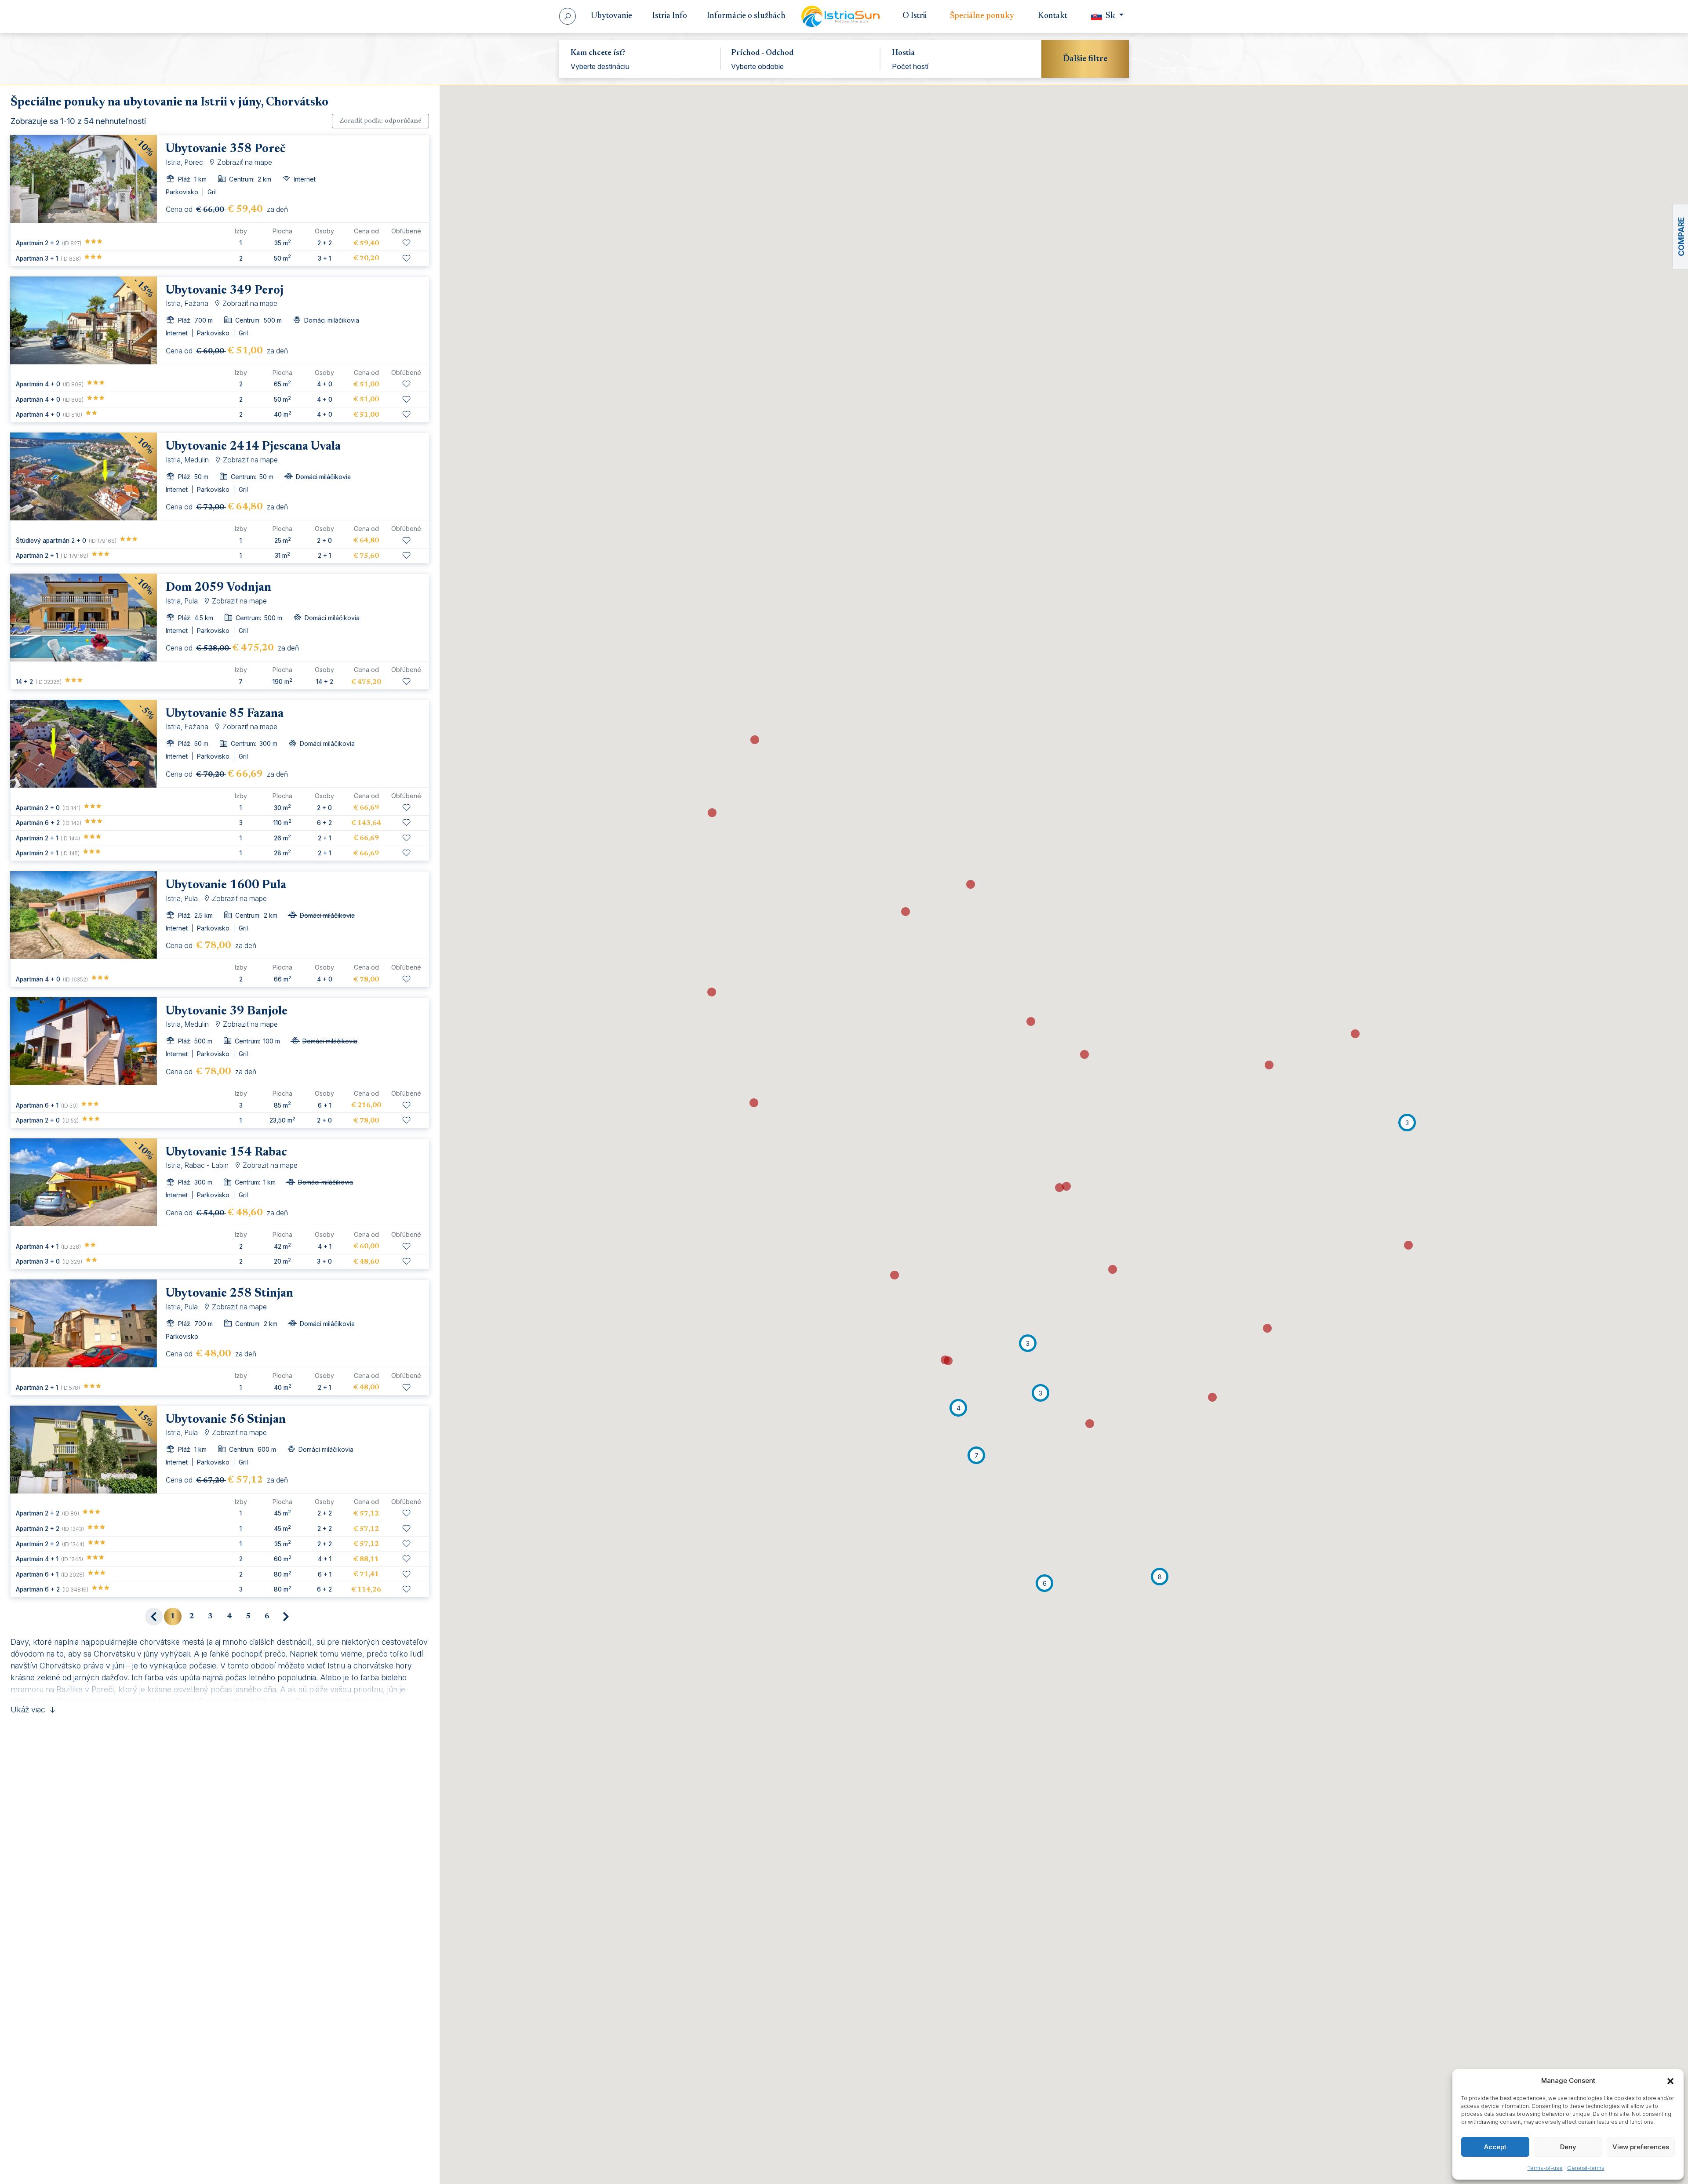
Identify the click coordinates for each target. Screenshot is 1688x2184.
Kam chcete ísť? (598, 53)
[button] (1670, 2081)
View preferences (1641, 2147)
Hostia (903, 53)
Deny (1568, 2147)
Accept (1495, 2147)
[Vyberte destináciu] (640, 66)
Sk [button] (1110, 16)
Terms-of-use (1545, 2168)
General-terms (1586, 2168)
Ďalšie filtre (1085, 59)
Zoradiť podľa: (380, 121)
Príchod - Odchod (762, 53)
